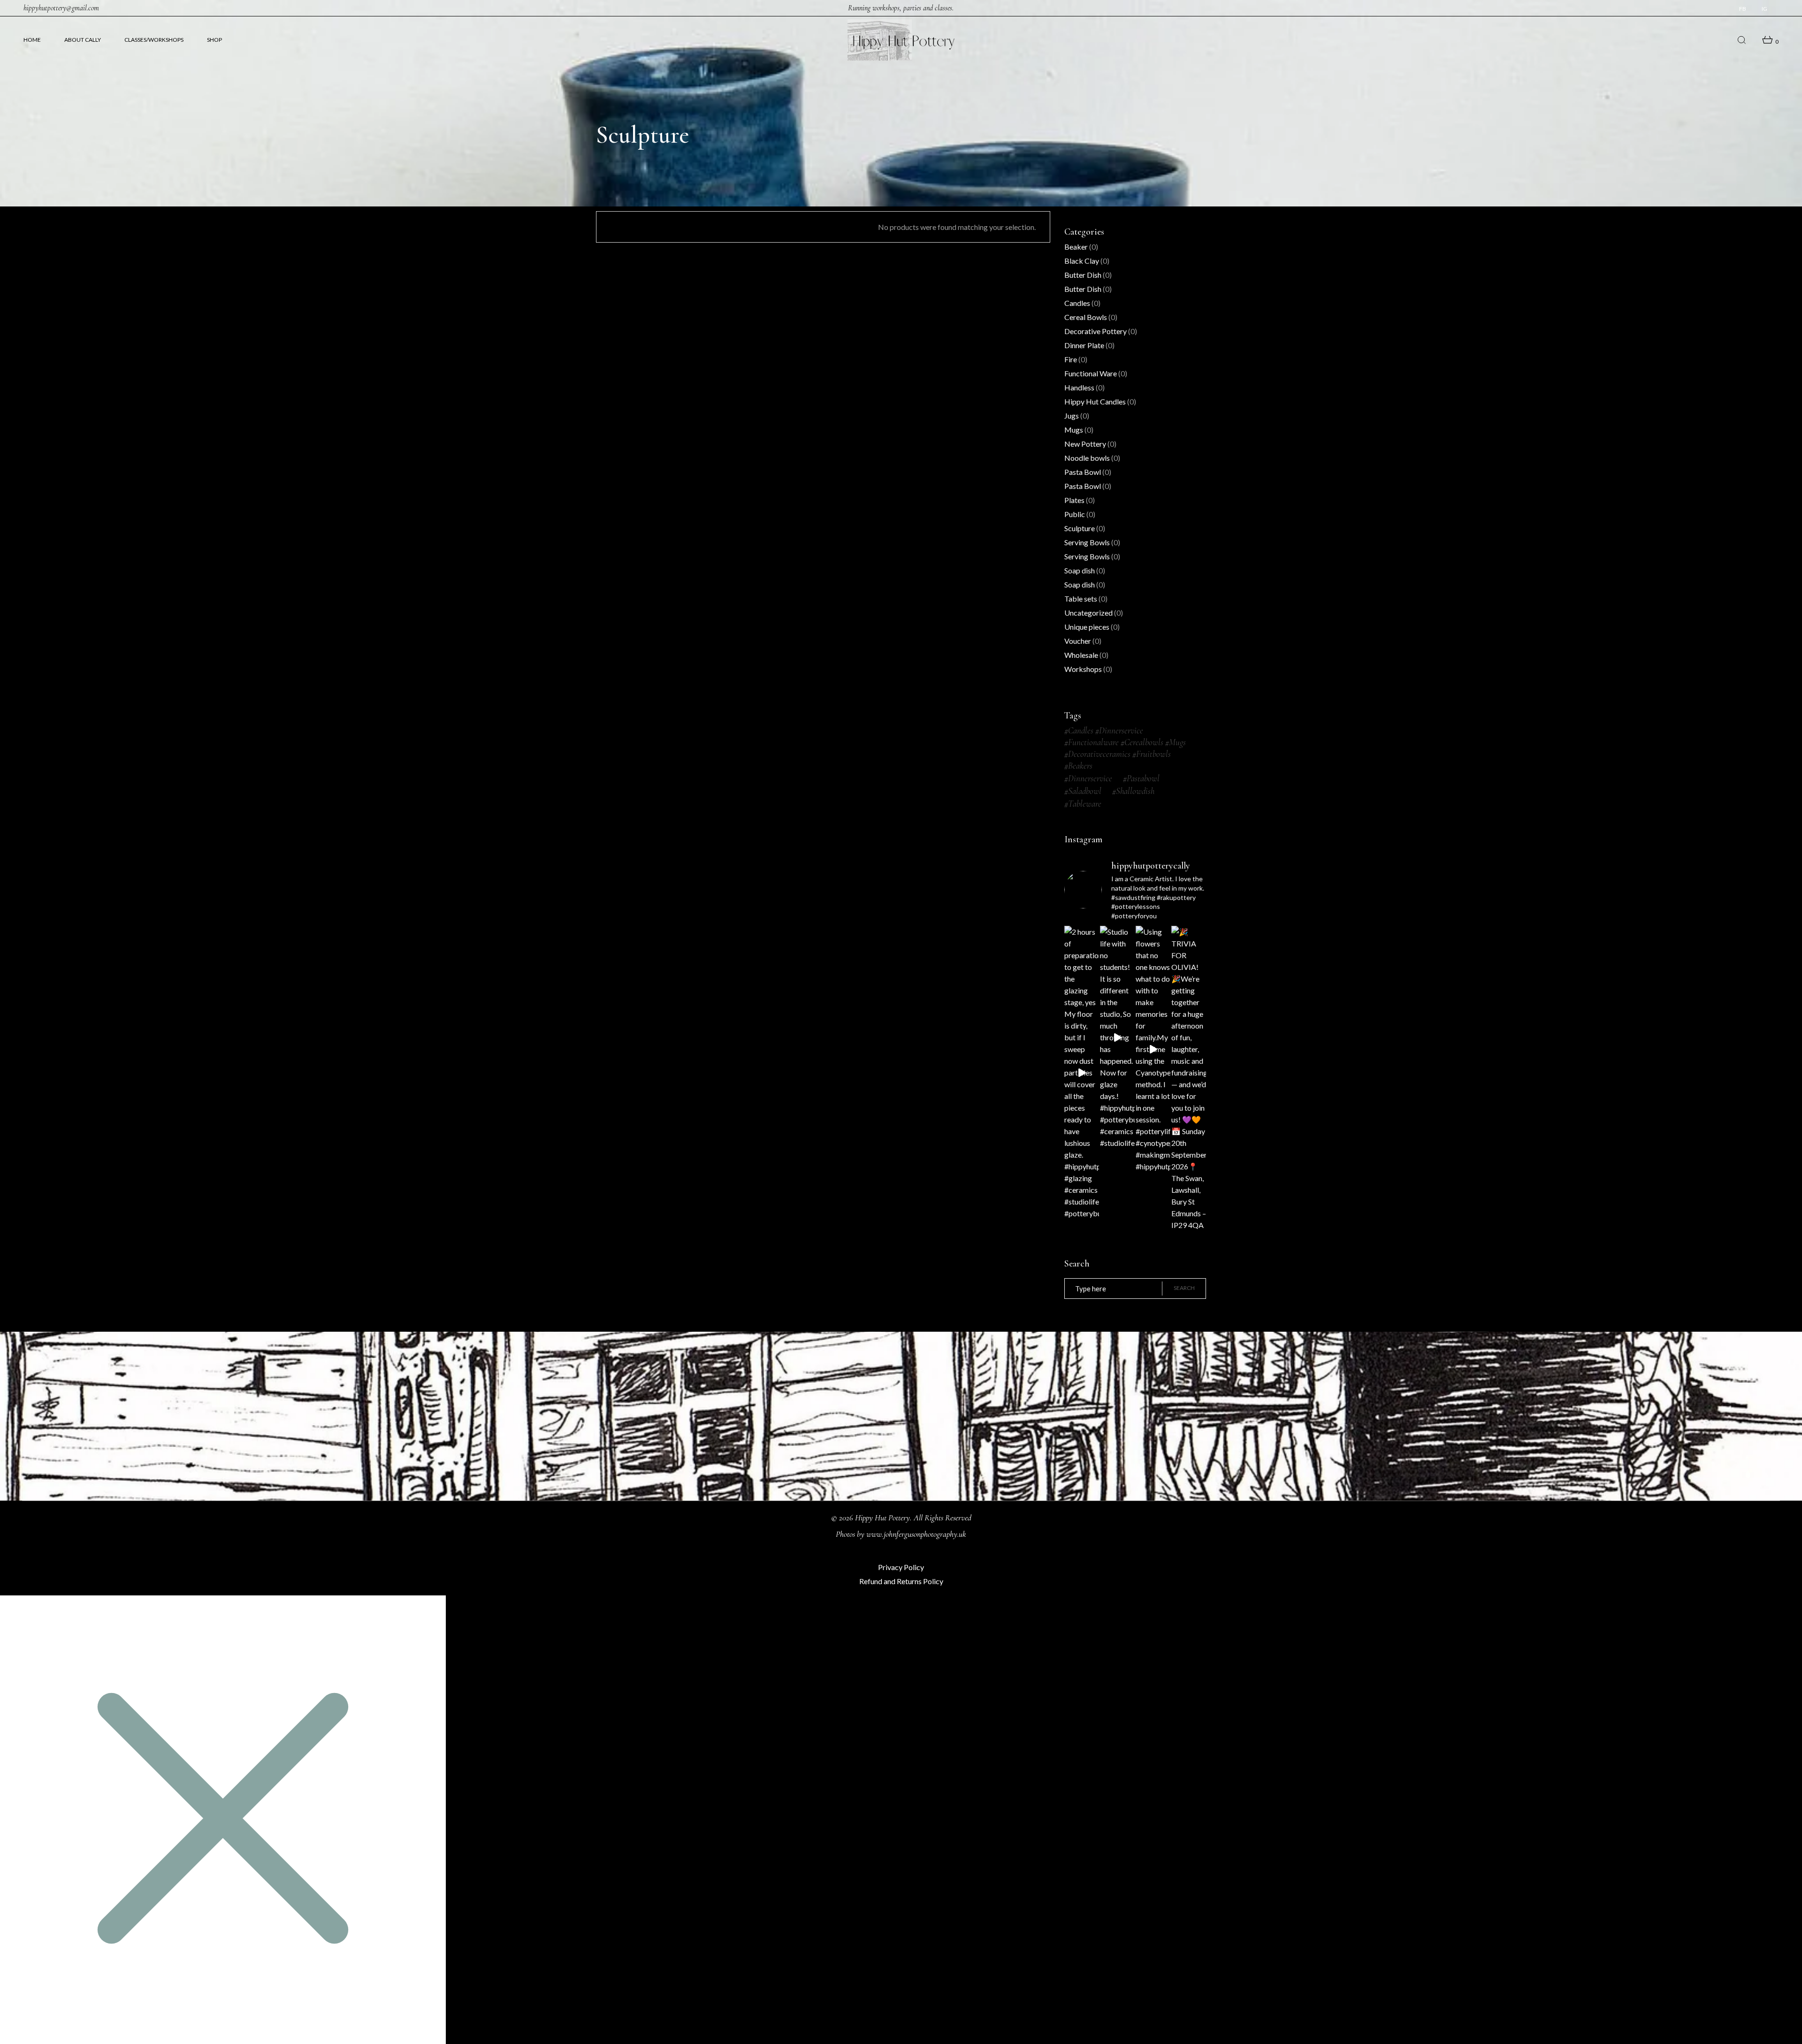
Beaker (1076, 247)
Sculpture (1080, 528)
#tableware (1083, 804)
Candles (1077, 303)
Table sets (1081, 599)
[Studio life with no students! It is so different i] (1117, 1037)
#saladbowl (1083, 791)
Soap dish (1080, 570)
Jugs (1072, 416)
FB (1743, 9)
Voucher (1078, 641)
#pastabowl (1141, 778)
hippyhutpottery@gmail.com (61, 8)
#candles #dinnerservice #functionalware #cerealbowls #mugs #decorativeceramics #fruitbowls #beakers (1125, 748)
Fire (1071, 359)
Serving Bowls (1087, 542)
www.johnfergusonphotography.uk (916, 1534)
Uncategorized (1088, 613)
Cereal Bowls (1086, 317)
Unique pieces (1087, 627)
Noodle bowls (1087, 458)
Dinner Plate (1084, 345)
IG (1764, 9)
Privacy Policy (901, 1567)
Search (1184, 1288)
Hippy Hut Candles (1095, 401)
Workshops (1083, 669)
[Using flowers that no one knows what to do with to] (1153, 1049)
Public (1075, 514)
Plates (1074, 500)
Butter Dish (1083, 275)
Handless (1079, 387)
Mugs (1074, 430)
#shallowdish (1133, 791)
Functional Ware (1091, 373)
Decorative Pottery (1096, 331)
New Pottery (1085, 444)
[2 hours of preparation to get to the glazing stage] (1082, 1072)
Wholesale (1081, 655)
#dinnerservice (1088, 778)
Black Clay (1082, 261)
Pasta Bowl (1083, 472)
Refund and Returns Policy (901, 1581)
